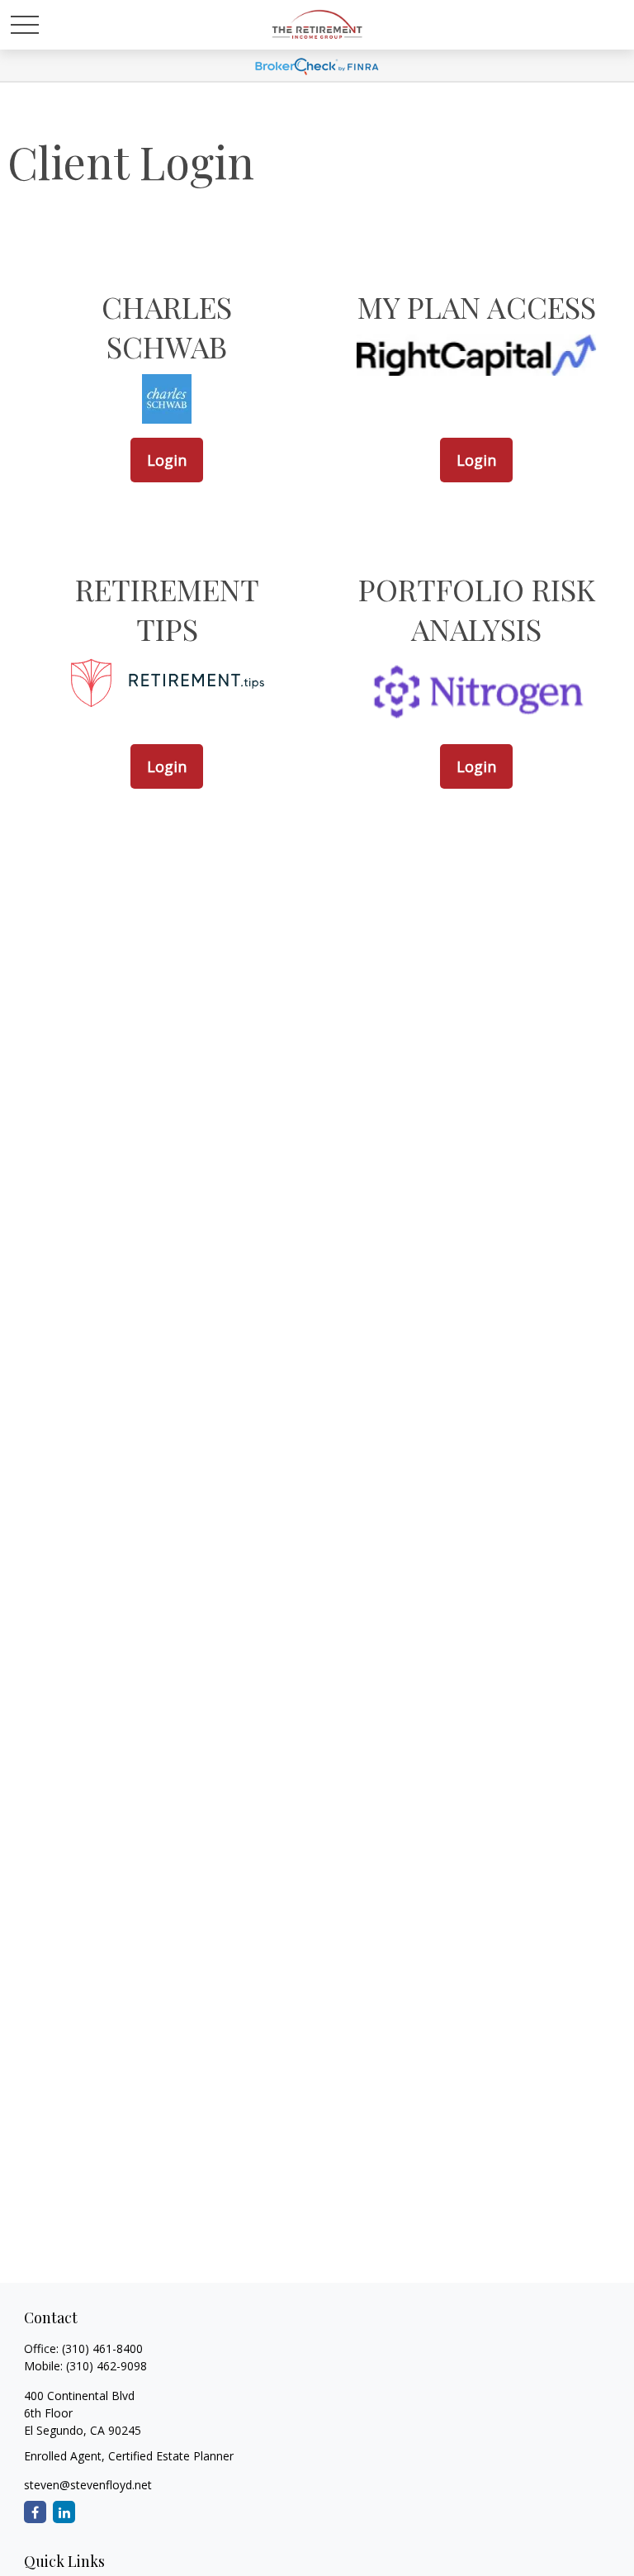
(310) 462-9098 (106, 2366)
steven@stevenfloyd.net (88, 2485)
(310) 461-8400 (102, 2348)
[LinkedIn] (64, 2512)
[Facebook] (35, 2512)
